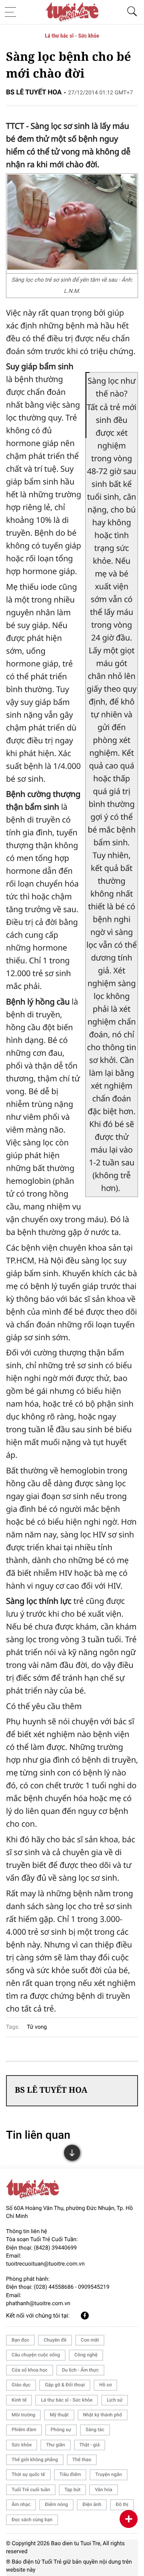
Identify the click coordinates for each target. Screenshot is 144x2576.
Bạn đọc (20, 2340)
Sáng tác (95, 2430)
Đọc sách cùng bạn (32, 2520)
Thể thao (82, 2460)
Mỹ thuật (59, 2415)
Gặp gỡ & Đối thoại (65, 2385)
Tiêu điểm (70, 2474)
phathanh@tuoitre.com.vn (38, 2304)
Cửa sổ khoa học (30, 2370)
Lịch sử (115, 2400)
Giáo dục (21, 2385)
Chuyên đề (55, 2340)
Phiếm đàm (24, 2430)
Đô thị (122, 2504)
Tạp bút (72, 2490)
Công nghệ (86, 2355)
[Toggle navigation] (13, 12)
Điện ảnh (92, 2504)
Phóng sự (61, 2430)
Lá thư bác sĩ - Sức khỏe (72, 36)
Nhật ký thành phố (103, 2415)
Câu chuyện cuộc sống (36, 2355)
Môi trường (23, 2415)
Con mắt (90, 2340)
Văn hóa (104, 2490)
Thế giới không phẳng (35, 2460)
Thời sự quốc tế (28, 2474)
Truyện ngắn (108, 2474)
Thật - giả (90, 2445)
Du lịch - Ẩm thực (80, 2370)
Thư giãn (55, 2445)
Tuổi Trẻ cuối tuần (31, 2490)
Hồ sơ (105, 2385)
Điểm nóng (56, 2504)
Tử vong (37, 2027)
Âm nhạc (21, 2504)
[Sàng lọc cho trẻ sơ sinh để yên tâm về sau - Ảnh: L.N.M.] (72, 267)
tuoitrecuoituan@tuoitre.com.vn (45, 2264)
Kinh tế (19, 2400)
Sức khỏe (22, 2445)
